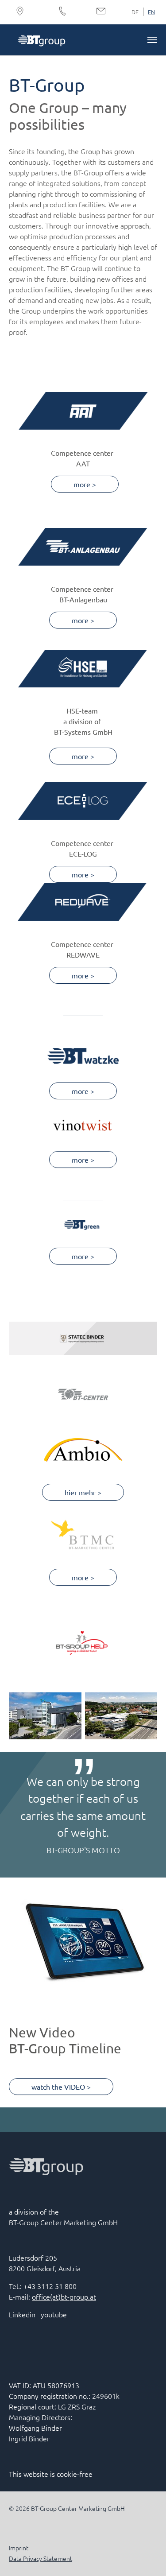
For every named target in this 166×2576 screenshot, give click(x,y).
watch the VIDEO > (61, 2087)
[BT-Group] (41, 40)
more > (85, 484)
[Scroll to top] (147, 2557)
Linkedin (22, 2314)
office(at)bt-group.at (64, 2297)
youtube (54, 2314)
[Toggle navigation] (152, 40)
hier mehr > (83, 1492)
